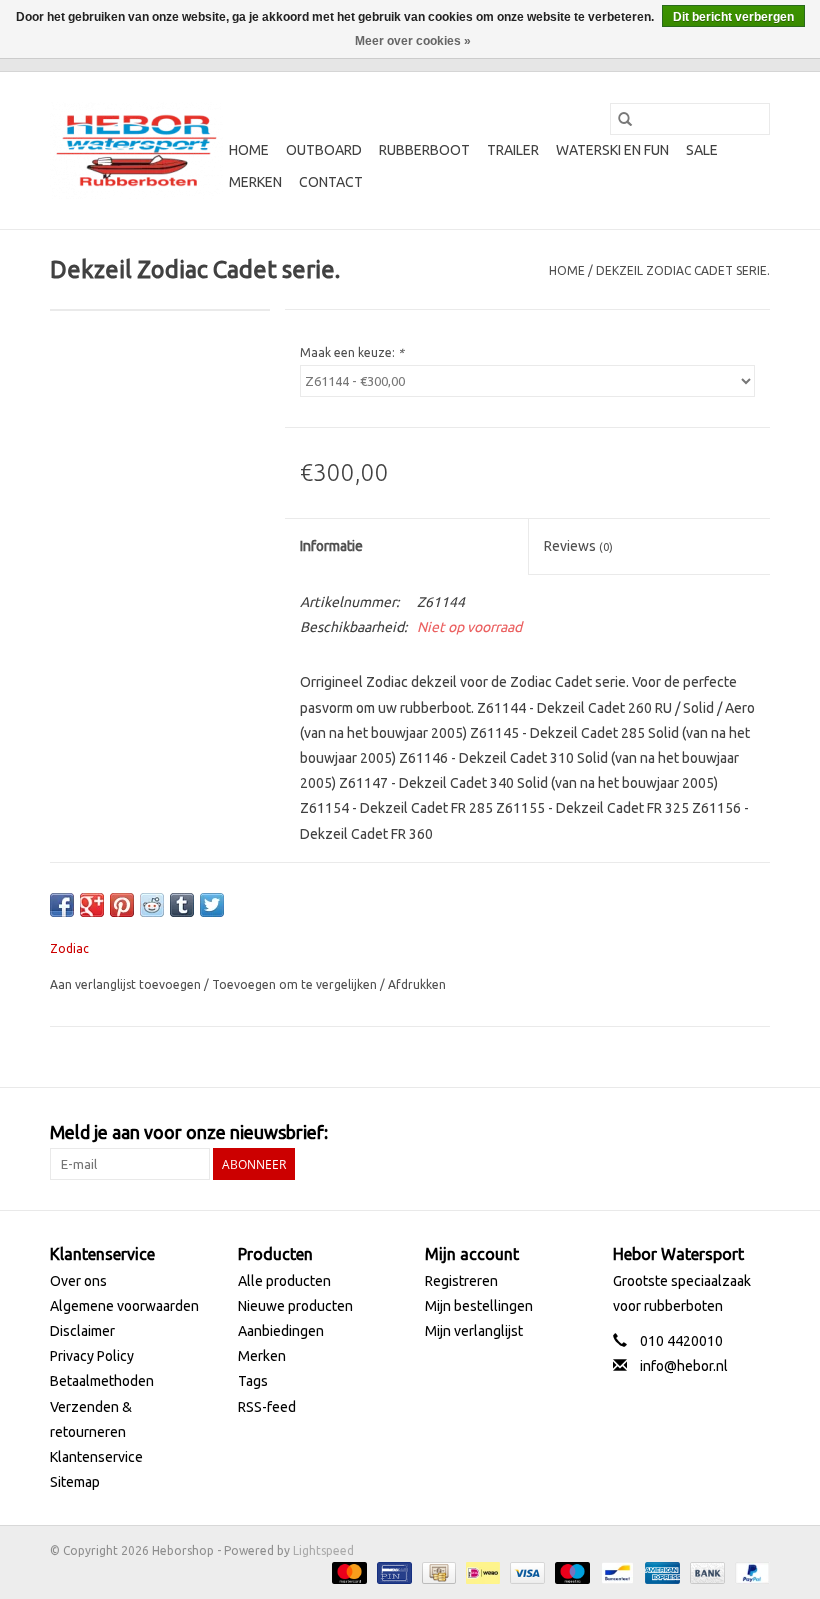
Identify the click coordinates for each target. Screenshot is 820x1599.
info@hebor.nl (684, 1366)
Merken (255, 182)
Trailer (513, 150)
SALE (702, 150)
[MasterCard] (347, 1571)
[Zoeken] (625, 119)
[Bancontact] (615, 1571)
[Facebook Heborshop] (649, 1133)
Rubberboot (424, 150)
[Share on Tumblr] (182, 905)
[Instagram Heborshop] (754, 1133)
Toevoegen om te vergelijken (296, 984)
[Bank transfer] (705, 1571)
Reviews (578, 546)
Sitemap (75, 1482)
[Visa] (525, 1571)
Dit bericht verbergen (733, 17)
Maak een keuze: (352, 352)
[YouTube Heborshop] (719, 1133)
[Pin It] (122, 905)
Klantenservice (96, 1457)
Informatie (331, 546)
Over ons (78, 1281)
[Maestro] (570, 1571)
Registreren (461, 1281)
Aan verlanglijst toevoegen (127, 984)
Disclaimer (82, 1331)
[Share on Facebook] (62, 905)
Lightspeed (323, 1550)
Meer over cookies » (413, 41)
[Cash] (437, 1571)
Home (249, 150)
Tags (253, 1381)
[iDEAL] (481, 1571)
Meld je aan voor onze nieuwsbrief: (189, 1132)
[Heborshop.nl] (136, 150)
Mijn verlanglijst (474, 1331)
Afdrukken (417, 984)
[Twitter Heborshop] (684, 1133)
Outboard (324, 150)
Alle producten (284, 1281)
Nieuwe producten (295, 1306)
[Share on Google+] (92, 905)
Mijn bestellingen (479, 1306)
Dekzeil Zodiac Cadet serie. (683, 270)
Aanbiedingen (281, 1331)
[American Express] (660, 1571)
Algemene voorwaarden (124, 1306)
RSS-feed (267, 1407)
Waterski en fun (612, 150)
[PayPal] (749, 1571)
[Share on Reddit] (152, 905)
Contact (331, 182)
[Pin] (392, 1571)
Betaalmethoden (102, 1381)
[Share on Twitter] (212, 905)
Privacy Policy (92, 1356)
